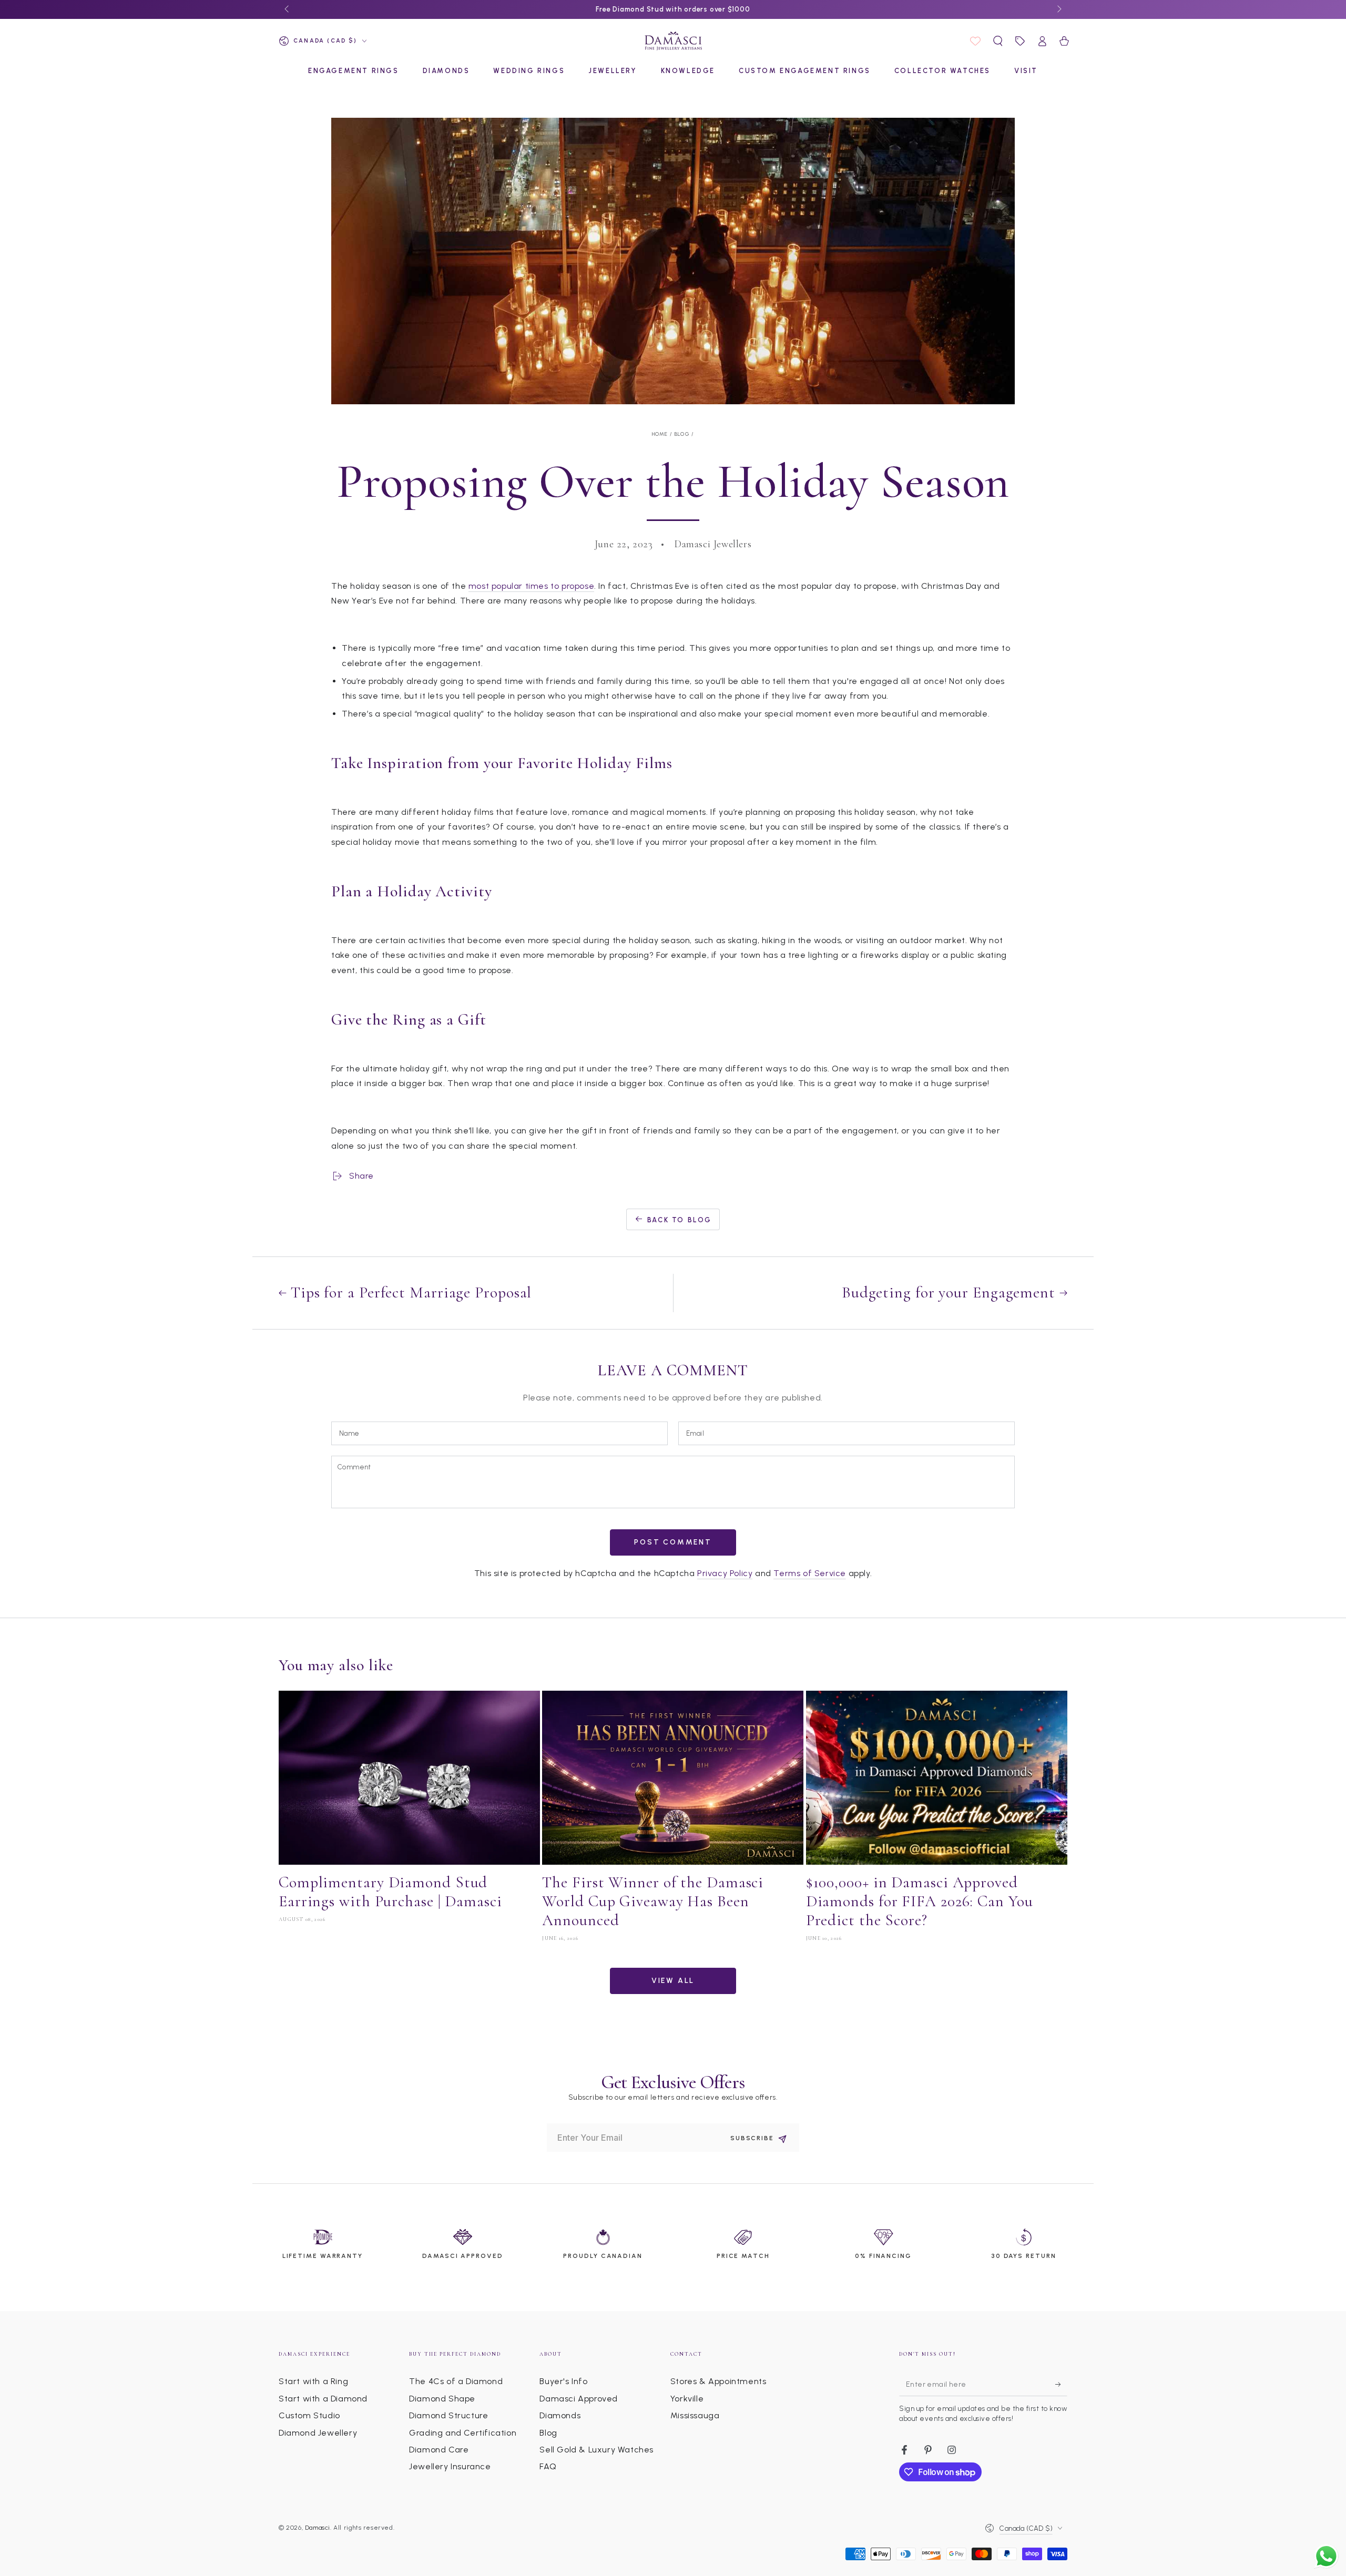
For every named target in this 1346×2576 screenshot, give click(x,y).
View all (673, 1981)
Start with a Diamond (323, 2399)
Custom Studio (309, 2415)
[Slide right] (1058, 9)
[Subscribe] (1061, 2384)
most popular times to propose (531, 586)
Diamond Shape (442, 2399)
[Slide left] (288, 9)
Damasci (318, 2528)
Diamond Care (439, 2450)
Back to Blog (680, 1220)
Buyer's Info (563, 2381)
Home (660, 434)
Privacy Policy (725, 1573)
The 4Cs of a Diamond (456, 2381)
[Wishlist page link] (975, 41)
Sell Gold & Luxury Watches (596, 2450)
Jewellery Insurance (450, 2466)
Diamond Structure (448, 2415)
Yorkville (687, 2399)
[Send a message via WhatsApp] (1326, 2556)
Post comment (673, 1542)
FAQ (548, 2466)
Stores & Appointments (718, 2381)
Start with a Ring (313, 2381)
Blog (682, 434)
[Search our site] (998, 41)
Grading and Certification (463, 2433)
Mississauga (695, 2415)
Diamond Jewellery (318, 2433)
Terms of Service (810, 1573)
